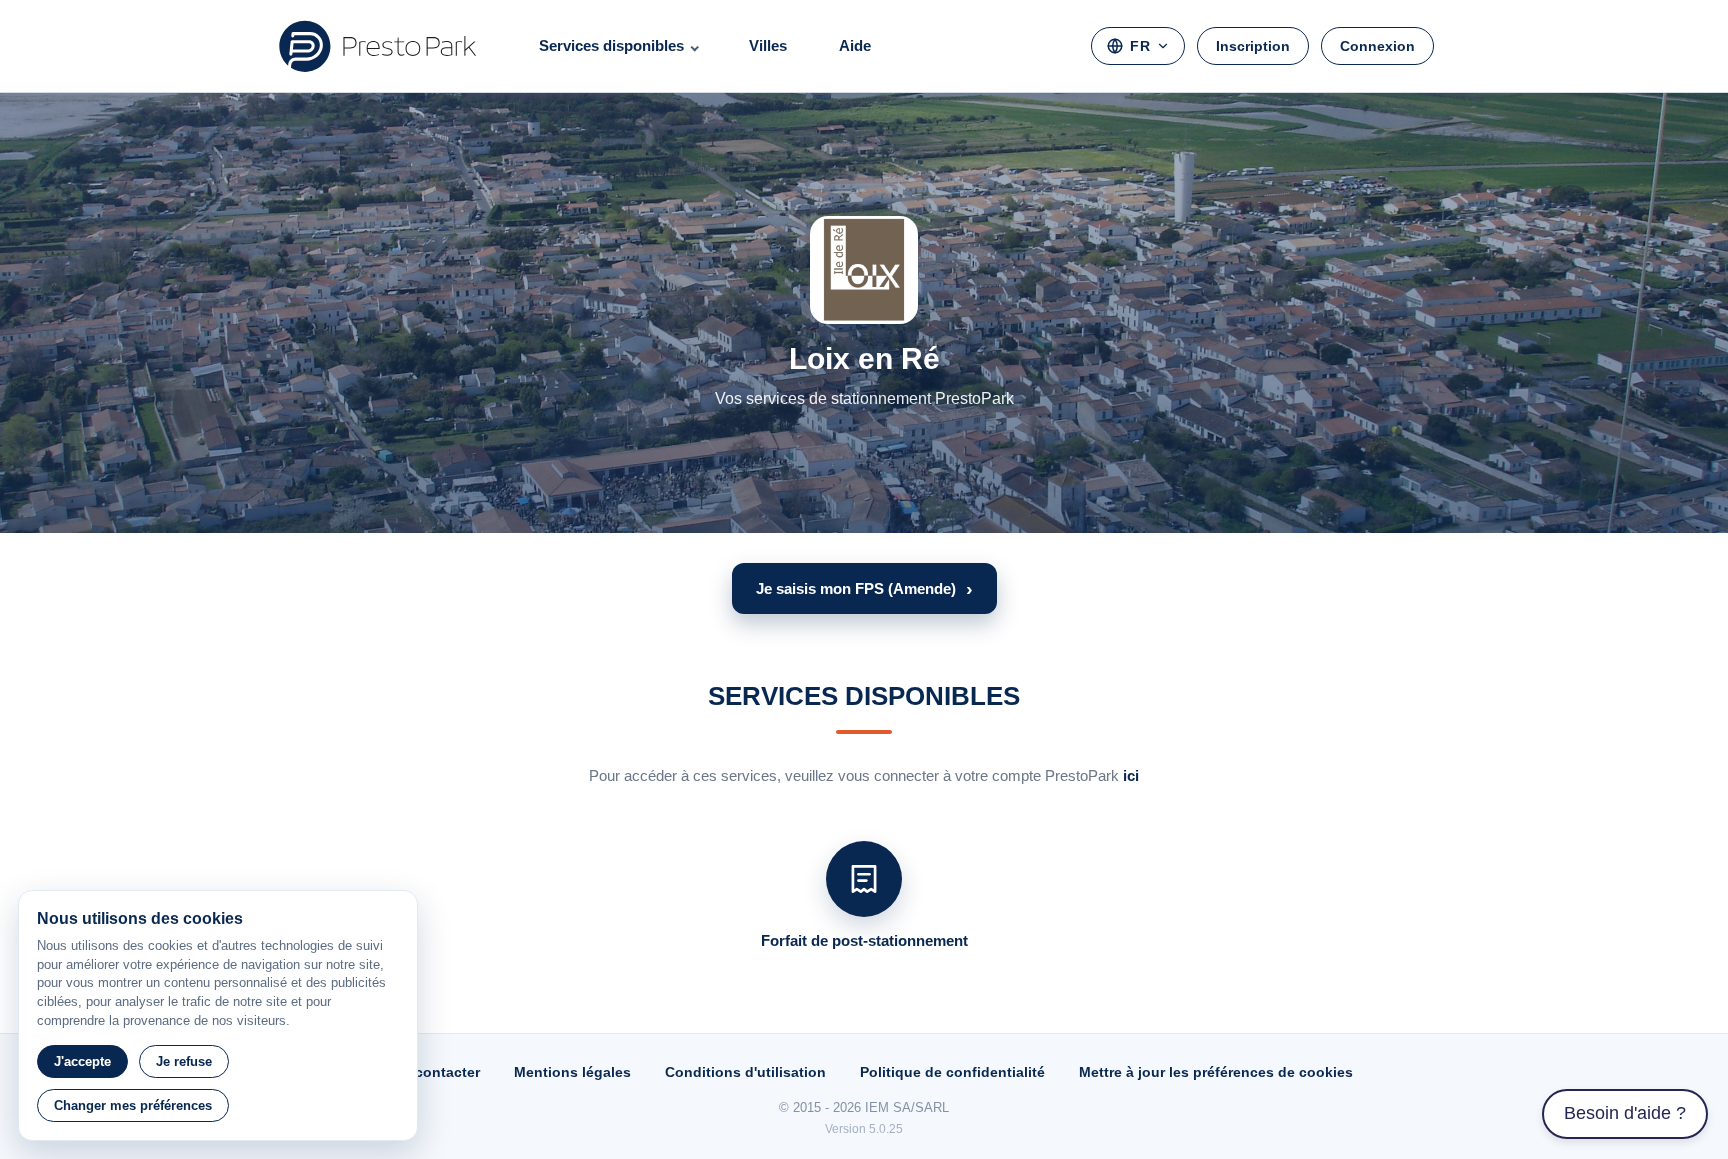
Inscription (1253, 46)
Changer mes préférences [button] (133, 1105)
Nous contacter (427, 1072)
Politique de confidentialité (952, 1072)
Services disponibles (611, 45)
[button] (864, 588)
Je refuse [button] (184, 1061)
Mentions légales (572, 1072)
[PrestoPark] (378, 46)
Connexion (1377, 46)
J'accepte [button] (82, 1061)
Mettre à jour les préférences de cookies (1216, 1072)
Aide (855, 45)
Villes (768, 45)
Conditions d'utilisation (745, 1072)
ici (1131, 775)
